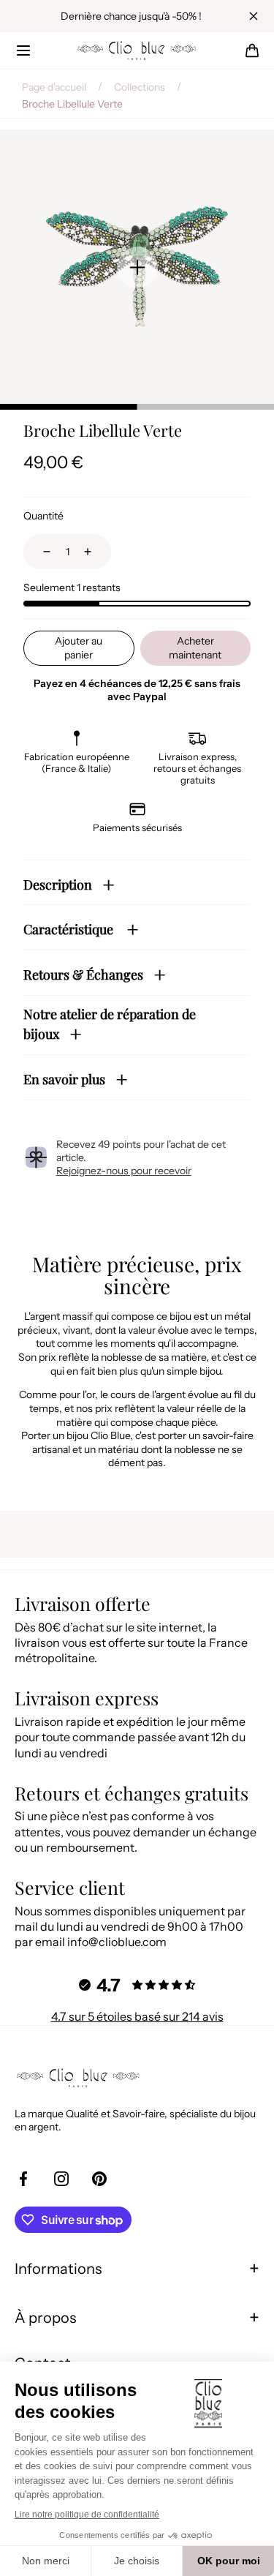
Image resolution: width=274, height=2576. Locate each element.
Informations (58, 2269)
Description (58, 885)
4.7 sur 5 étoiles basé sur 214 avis (137, 2016)
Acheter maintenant (195, 648)
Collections (140, 87)
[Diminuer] (38, 552)
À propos (45, 2318)
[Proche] (254, 16)
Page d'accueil (54, 87)
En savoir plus (64, 1079)
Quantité (43, 516)
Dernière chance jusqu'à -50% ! (131, 16)
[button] (23, 50)
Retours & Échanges (83, 975)
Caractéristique (70, 929)
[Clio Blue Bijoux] (137, 50)
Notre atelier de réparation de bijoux (110, 1025)
